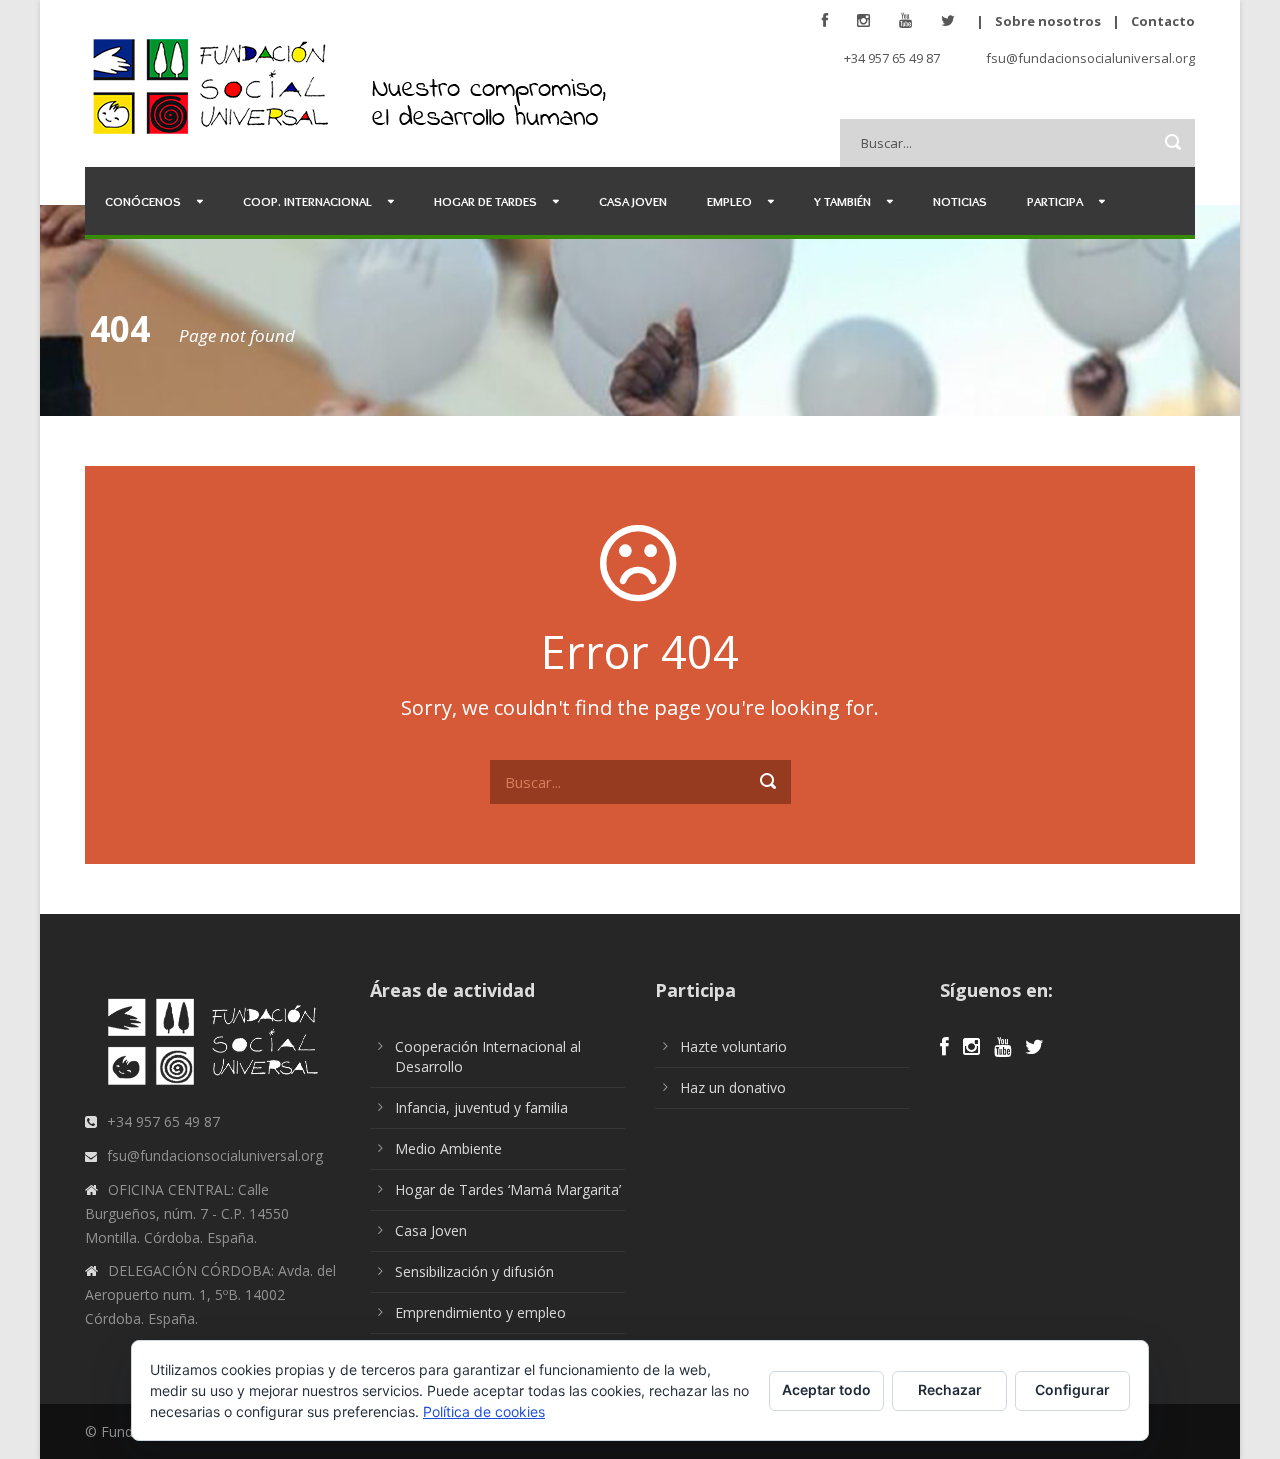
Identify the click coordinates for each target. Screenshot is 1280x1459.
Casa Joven (633, 201)
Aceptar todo (826, 1389)
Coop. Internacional (307, 201)
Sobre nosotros (1048, 21)
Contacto (1163, 21)
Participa (1055, 201)
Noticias (960, 201)
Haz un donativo (733, 1087)
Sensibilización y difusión (474, 1271)
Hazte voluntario (733, 1046)
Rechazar (950, 1389)
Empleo (729, 201)
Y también (842, 201)
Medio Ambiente (448, 1148)
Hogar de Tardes (485, 201)
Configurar (1072, 1389)
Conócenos (143, 201)
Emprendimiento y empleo (480, 1312)
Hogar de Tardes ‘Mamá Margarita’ (508, 1189)
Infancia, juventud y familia (481, 1107)
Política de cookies (484, 1411)
